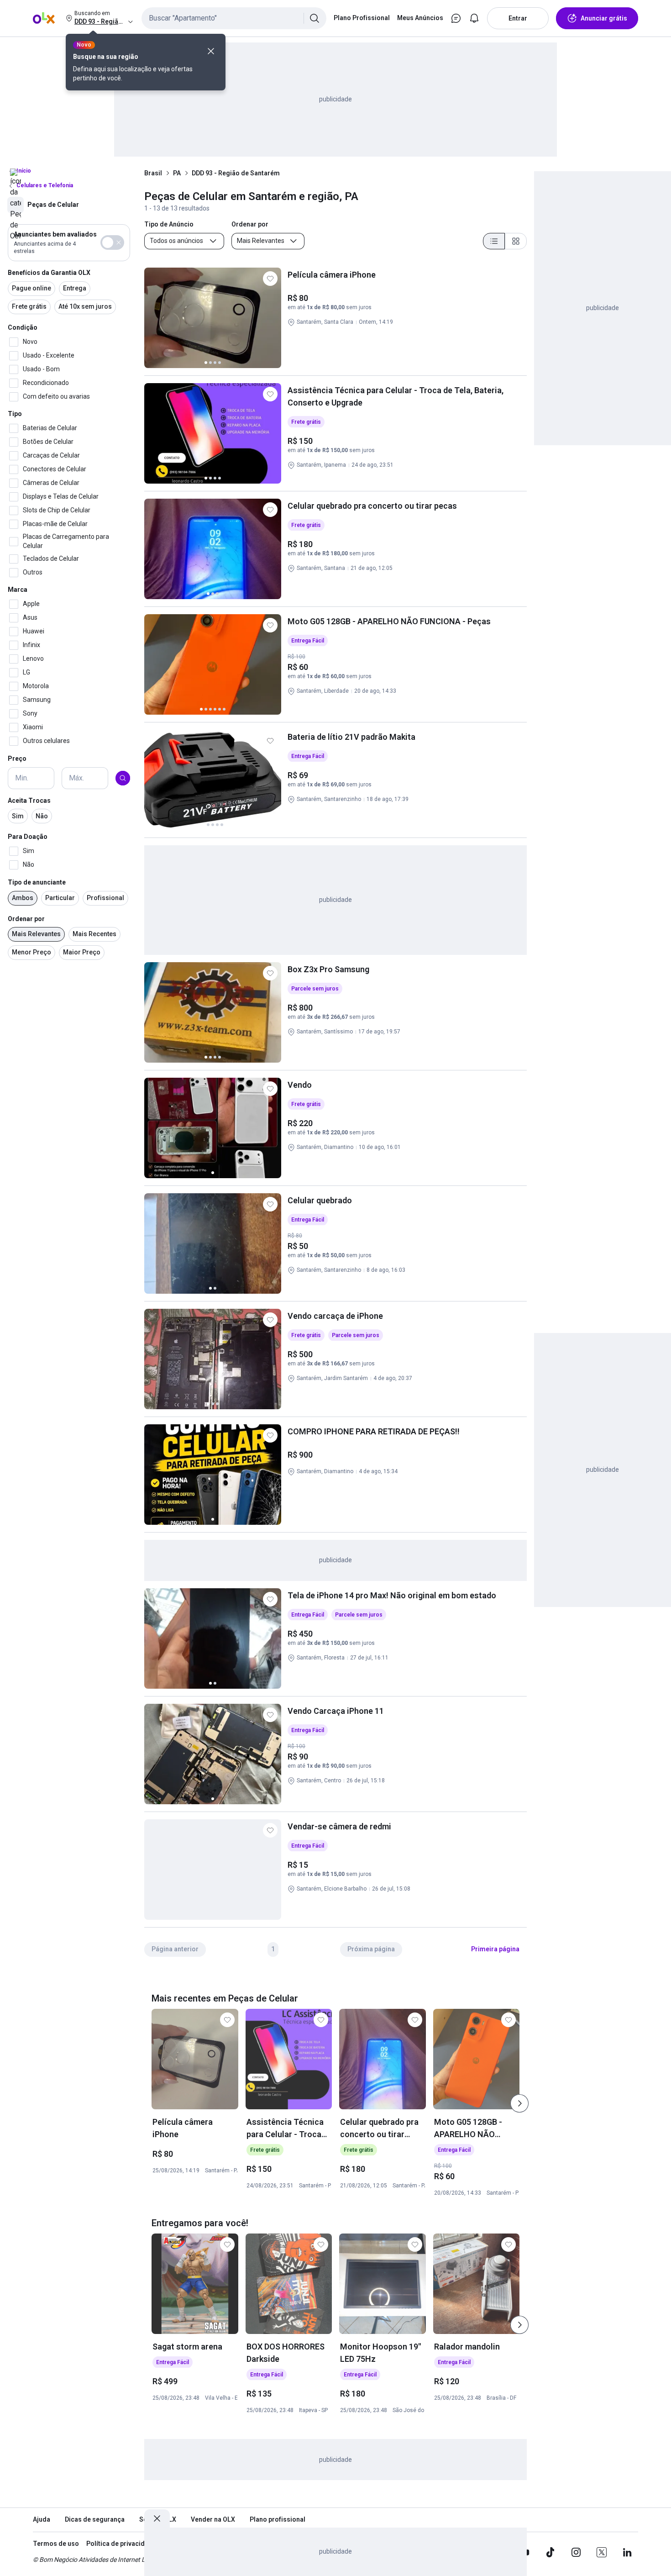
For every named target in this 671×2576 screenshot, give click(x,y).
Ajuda (42, 2519)
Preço (17, 759)
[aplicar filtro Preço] (123, 778)
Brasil (153, 173)
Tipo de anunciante (37, 882)
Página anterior (175, 1949)
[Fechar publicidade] (157, 2518)
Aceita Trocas (29, 801)
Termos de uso (56, 2544)
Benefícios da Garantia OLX (49, 273)
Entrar (518, 18)
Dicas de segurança (95, 2519)
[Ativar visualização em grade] (516, 241)
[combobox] (234, 18)
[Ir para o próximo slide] (519, 2103)
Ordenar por (26, 919)
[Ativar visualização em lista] (494, 241)
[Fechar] (211, 51)
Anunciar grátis (604, 18)
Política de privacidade (121, 2544)
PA (177, 173)
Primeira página (495, 1949)
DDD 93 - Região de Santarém (236, 173)
